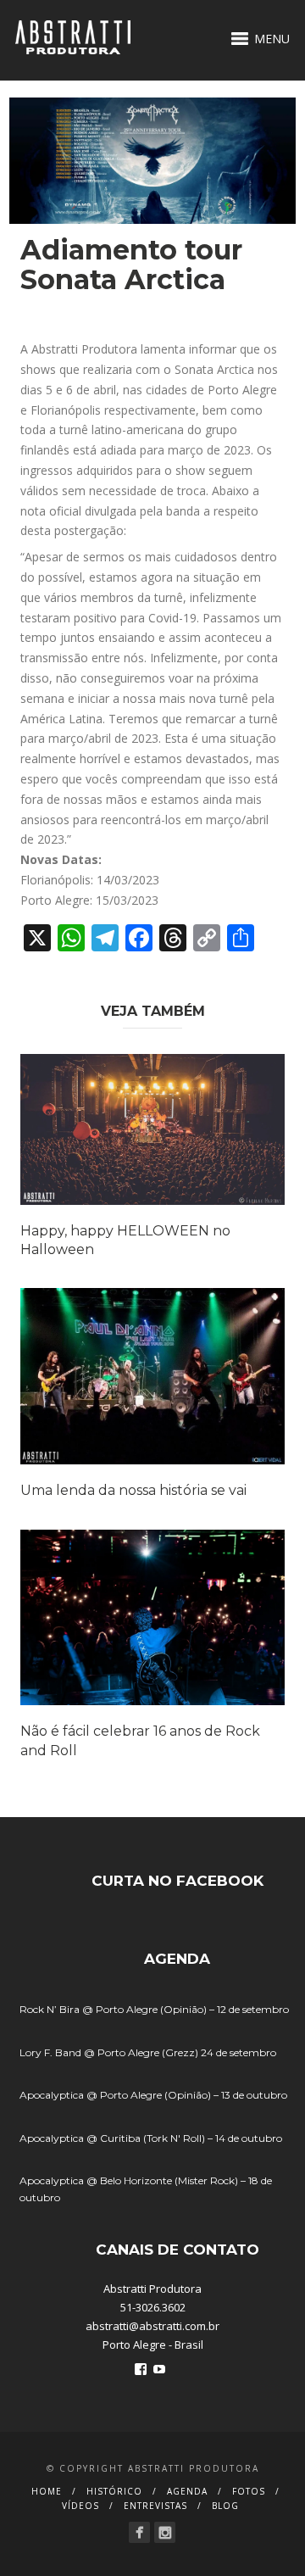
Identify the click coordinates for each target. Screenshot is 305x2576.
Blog (225, 2506)
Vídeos (80, 2506)
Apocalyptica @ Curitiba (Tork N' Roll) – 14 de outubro (151, 2138)
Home (47, 2491)
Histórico (114, 2491)
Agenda (187, 2491)
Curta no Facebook (177, 1881)
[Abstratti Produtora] (139, 2532)
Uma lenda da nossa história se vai (133, 1490)
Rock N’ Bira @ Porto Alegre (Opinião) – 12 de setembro (154, 2009)
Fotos (249, 2491)
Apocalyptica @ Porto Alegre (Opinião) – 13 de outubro (153, 2095)
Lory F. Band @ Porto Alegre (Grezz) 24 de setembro (148, 2052)
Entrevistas (155, 2506)
